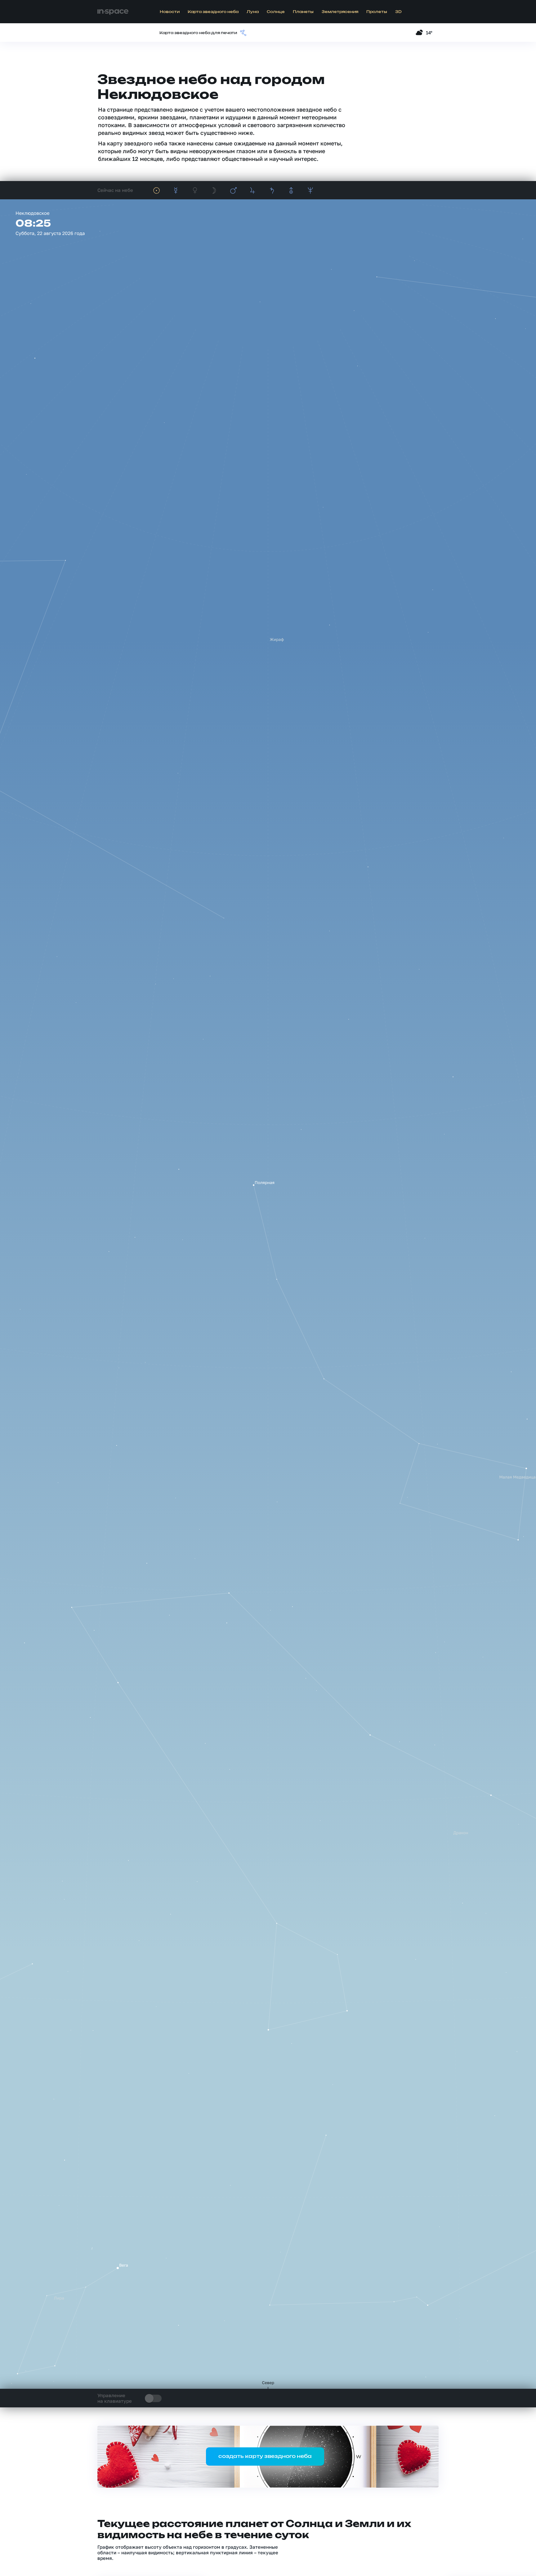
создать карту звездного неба (265, 2456)
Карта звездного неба (213, 12)
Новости (170, 12)
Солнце (276, 12)
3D (398, 12)
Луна (253, 12)
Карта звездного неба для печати (198, 33)
